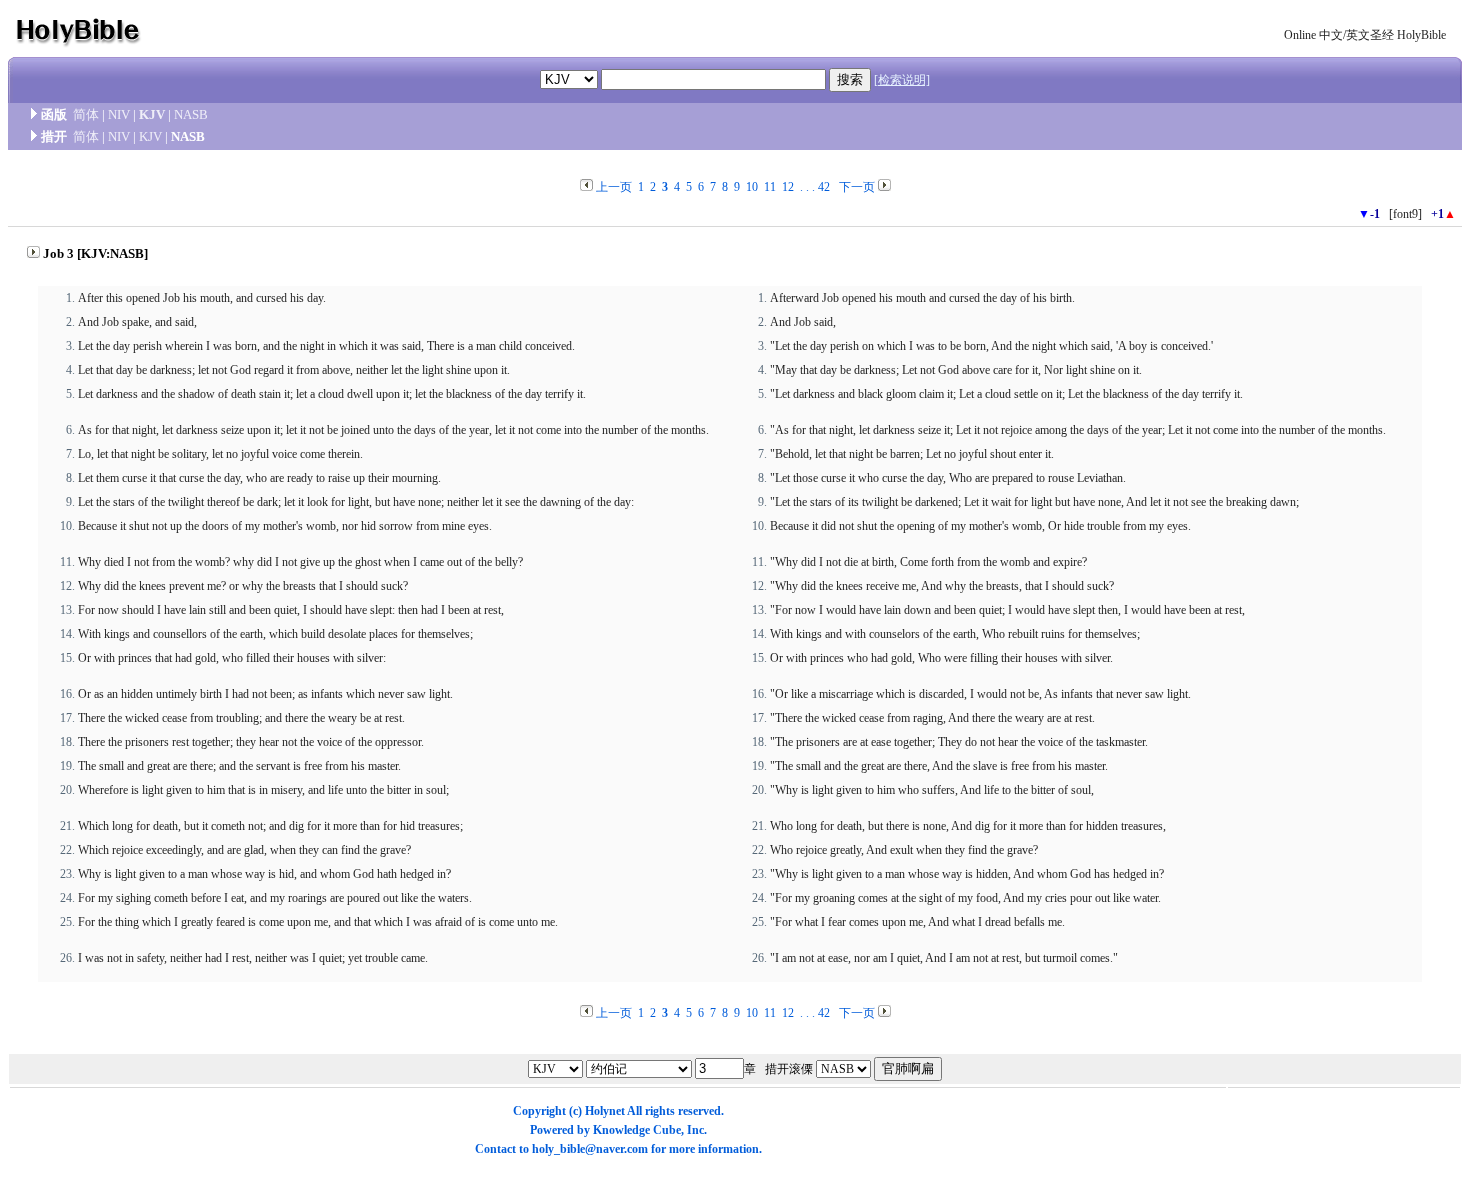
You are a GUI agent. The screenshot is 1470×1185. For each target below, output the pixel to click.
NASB (191, 114)
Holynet (605, 1111)
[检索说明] (902, 80)
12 (788, 187)
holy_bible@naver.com (590, 1149)
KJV (152, 114)
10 (752, 187)
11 (770, 187)
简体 (86, 114)
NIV (119, 114)
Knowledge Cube (637, 1130)
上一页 (614, 187)
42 (824, 187)
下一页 (857, 187)
